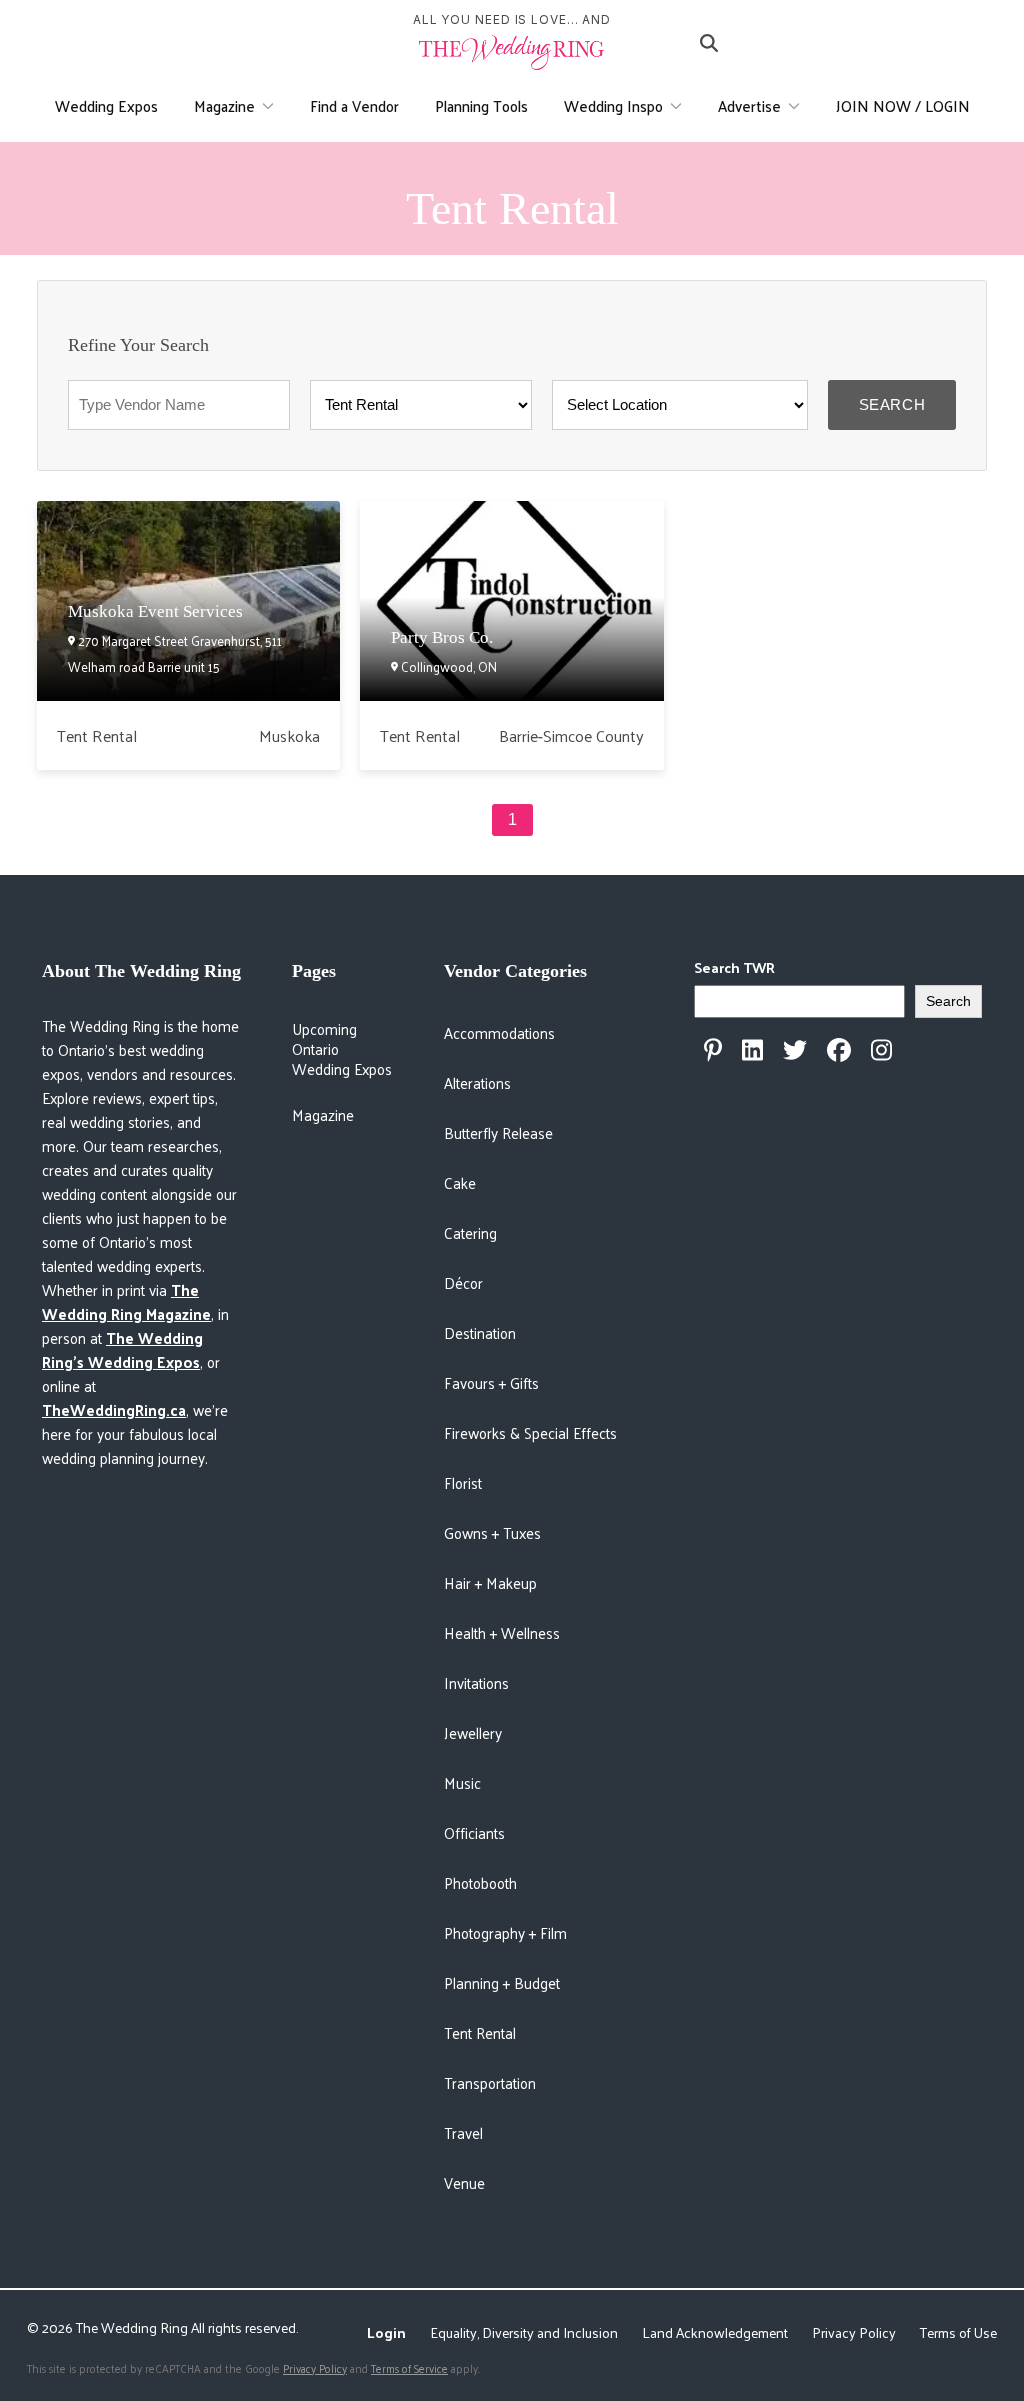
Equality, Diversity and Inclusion (524, 2332)
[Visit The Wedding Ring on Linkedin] (752, 1050)
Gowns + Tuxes (492, 1532)
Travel (463, 2132)
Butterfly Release (498, 1132)
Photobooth (480, 1882)
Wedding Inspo (613, 105)
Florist (463, 1482)
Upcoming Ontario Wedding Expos (342, 1049)
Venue (464, 2182)
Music (462, 1782)
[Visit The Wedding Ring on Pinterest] (713, 1050)
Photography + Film (505, 1932)
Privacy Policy (854, 2332)
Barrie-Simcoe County (571, 735)
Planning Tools (481, 105)
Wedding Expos (106, 105)
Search (892, 404)
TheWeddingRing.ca (114, 1409)
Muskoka (289, 735)
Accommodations (499, 1032)
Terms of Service (409, 2368)
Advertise (749, 105)
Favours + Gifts (491, 1382)
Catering (470, 1232)
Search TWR (734, 967)
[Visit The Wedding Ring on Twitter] (795, 1050)
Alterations (477, 1082)
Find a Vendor (354, 105)
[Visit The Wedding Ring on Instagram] (881, 1050)
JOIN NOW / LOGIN (903, 105)
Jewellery (473, 1732)
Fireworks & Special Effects (530, 1432)
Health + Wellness (502, 1632)
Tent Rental (97, 735)
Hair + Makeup (490, 1582)
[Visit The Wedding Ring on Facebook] (839, 1050)
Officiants (474, 1832)
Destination (480, 1332)
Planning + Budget (502, 1982)
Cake (460, 1182)
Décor (463, 1282)
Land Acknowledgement (715, 2332)
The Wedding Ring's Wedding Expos (122, 1349)
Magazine (224, 105)
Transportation (490, 2082)
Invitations (476, 1682)
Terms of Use (958, 2332)
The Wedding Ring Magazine (126, 1301)
